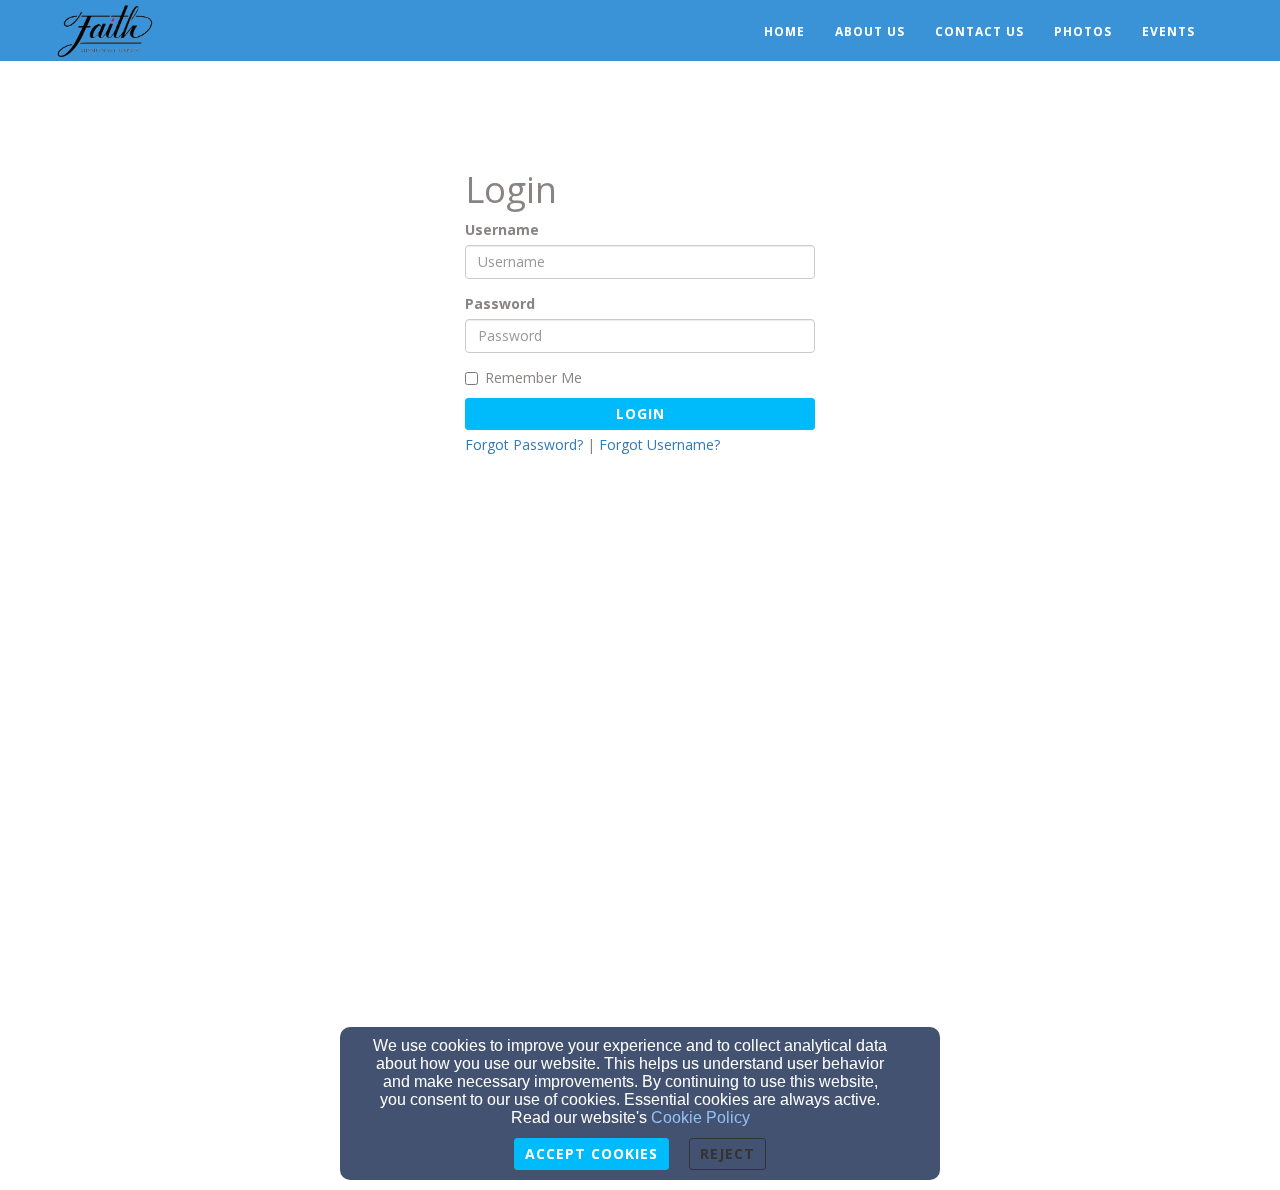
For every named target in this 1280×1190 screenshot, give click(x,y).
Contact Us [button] (979, 31)
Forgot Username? (659, 444)
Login (640, 413)
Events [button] (1168, 31)
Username (502, 229)
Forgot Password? (524, 444)
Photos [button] (1083, 31)
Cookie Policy (700, 1117)
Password (500, 303)
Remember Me (533, 377)
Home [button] (784, 31)
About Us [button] (870, 31)
